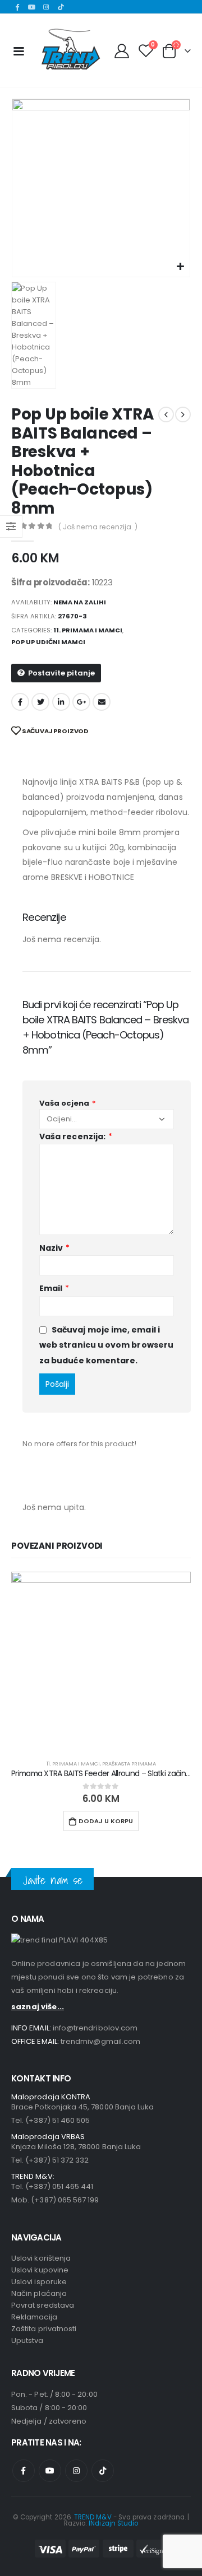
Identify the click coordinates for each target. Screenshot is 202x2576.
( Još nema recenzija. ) (98, 527)
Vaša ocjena (68, 1103)
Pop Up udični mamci (48, 642)
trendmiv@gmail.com (100, 2041)
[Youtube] (32, 7)
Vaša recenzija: (76, 1136)
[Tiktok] (61, 7)
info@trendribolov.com (95, 2028)
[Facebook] (17, 7)
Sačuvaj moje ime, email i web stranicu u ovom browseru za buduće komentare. (106, 1345)
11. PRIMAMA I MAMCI (88, 630)
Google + (81, 702)
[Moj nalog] (121, 50)
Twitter (40, 702)
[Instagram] (47, 7)
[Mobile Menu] (19, 50)
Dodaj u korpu (106, 1821)
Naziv (55, 1248)
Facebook (20, 702)
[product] (101, 1661)
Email (102, 702)
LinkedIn (61, 702)
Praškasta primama (129, 1764)
